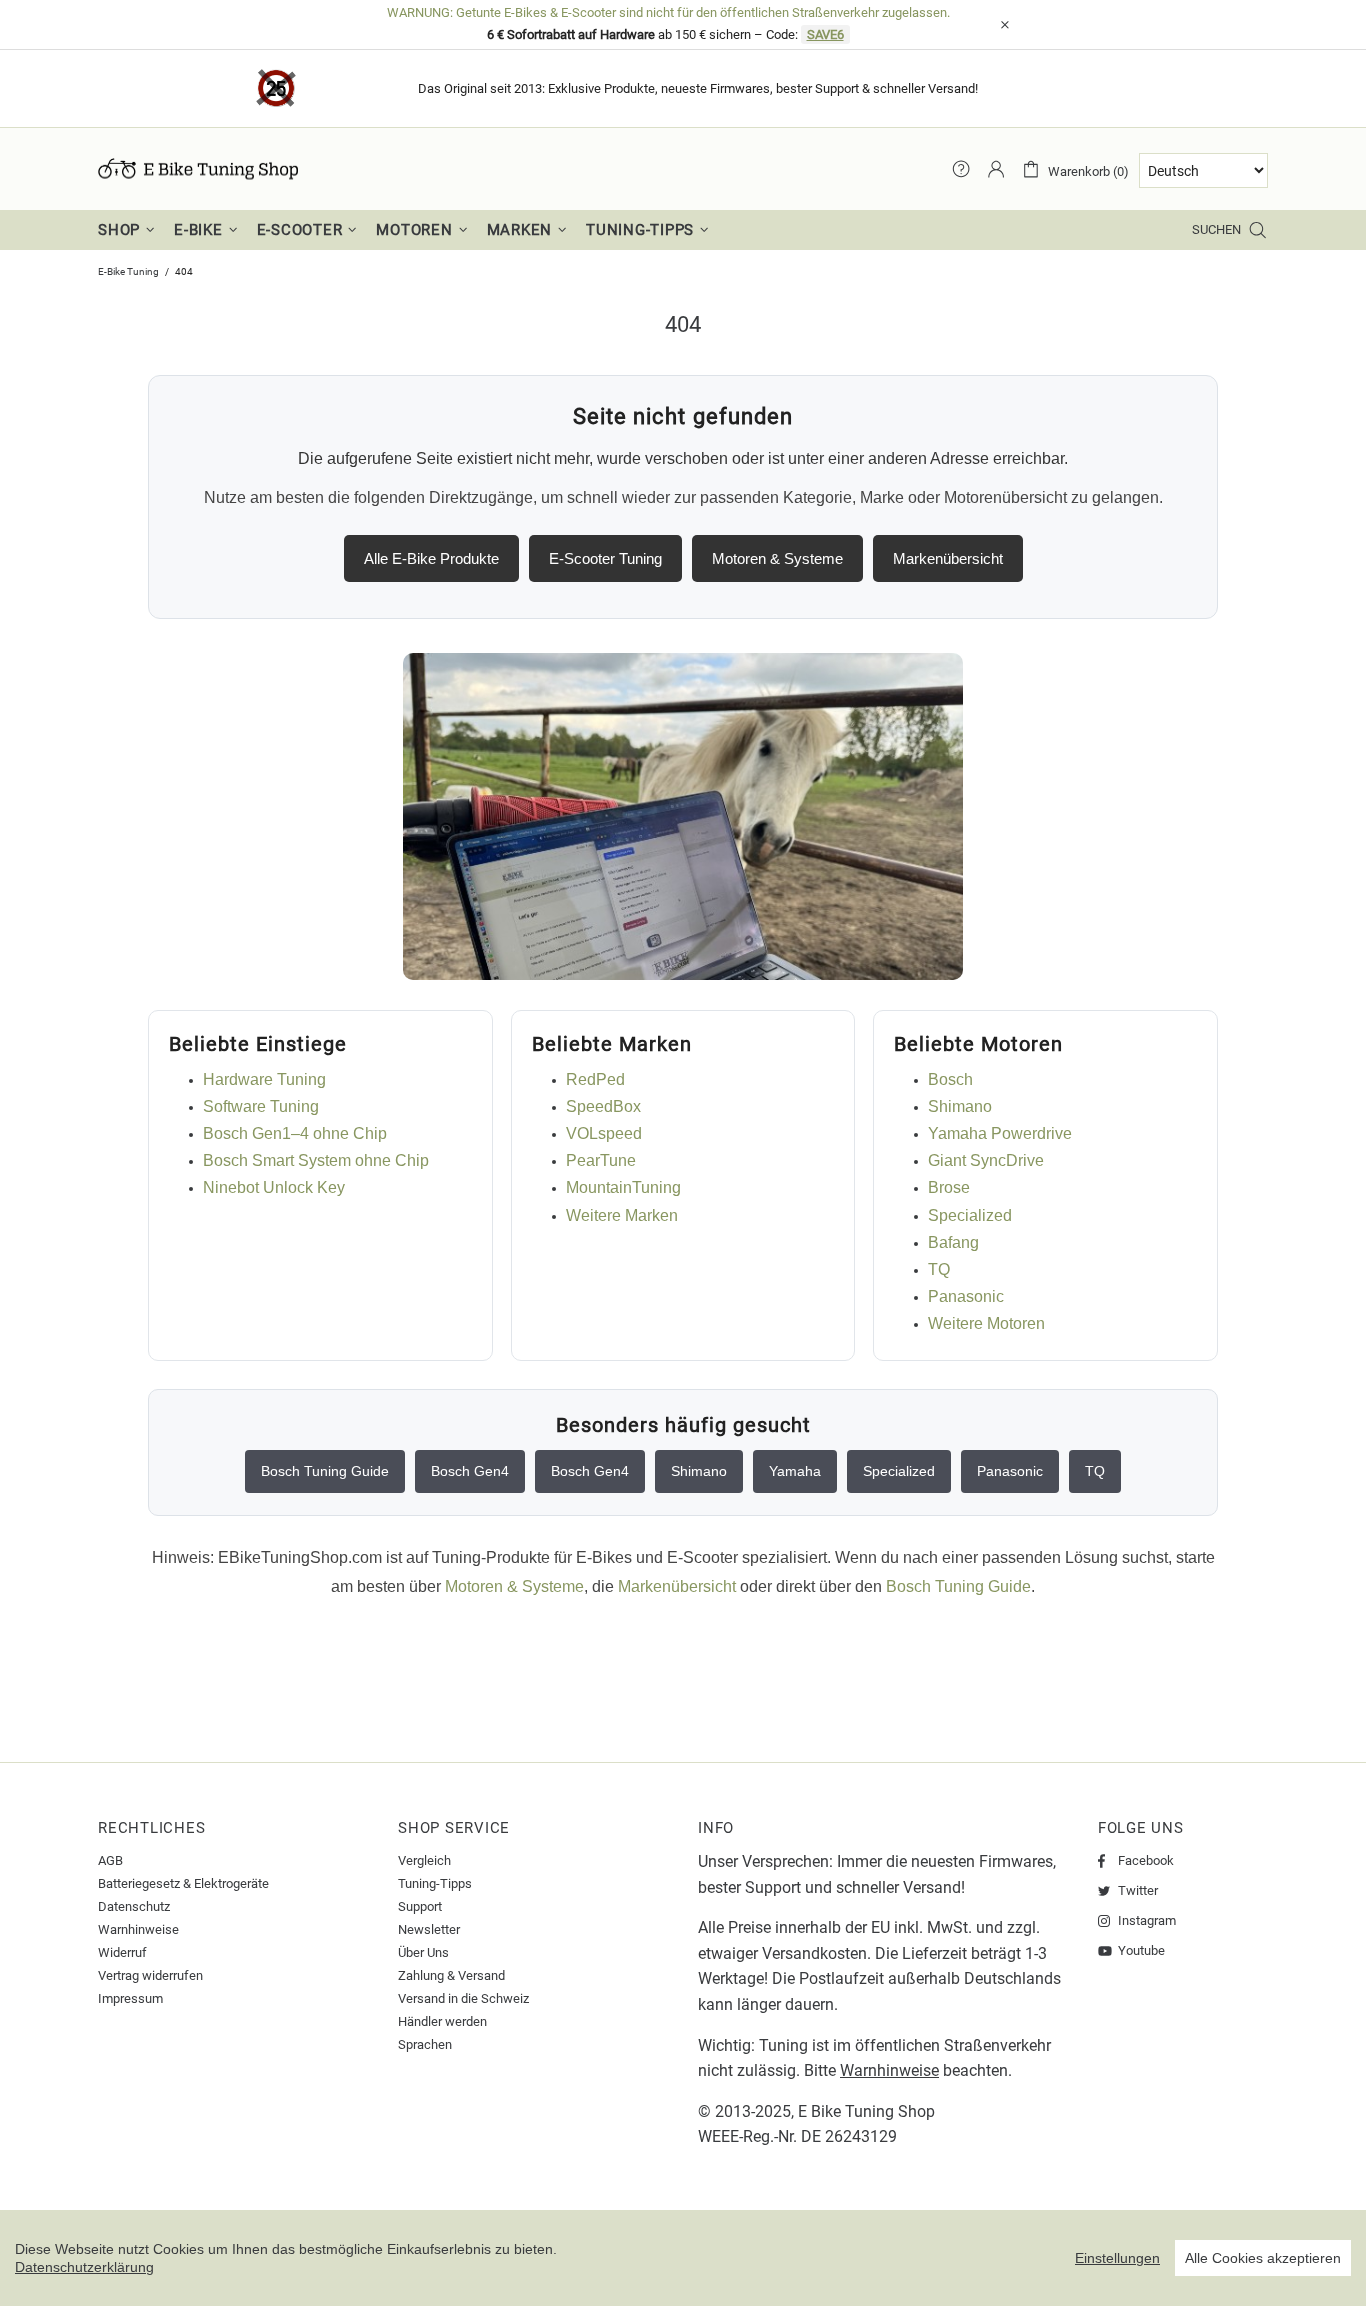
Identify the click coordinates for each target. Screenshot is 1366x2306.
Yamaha (795, 1471)
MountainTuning (623, 1187)
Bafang (953, 1242)
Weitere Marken (622, 1215)
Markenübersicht (948, 558)
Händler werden (442, 2021)
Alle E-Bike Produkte (431, 558)
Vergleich (424, 1860)
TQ (939, 1269)
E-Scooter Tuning (605, 558)
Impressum (130, 1998)
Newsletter (429, 1929)
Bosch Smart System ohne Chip (316, 1160)
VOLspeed (604, 1133)
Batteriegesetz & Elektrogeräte (183, 1883)
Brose (949, 1187)
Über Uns (423, 1952)
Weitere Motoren (986, 1323)
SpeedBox (603, 1106)
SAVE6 (825, 34)
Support (420, 1906)
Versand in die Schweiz (463, 1998)
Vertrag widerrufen (150, 1975)
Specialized (970, 1215)
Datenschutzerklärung (84, 2267)
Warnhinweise (138, 1929)
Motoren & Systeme (777, 558)
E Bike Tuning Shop (866, 2111)
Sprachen (425, 2044)
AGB (110, 1860)
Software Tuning (261, 1106)
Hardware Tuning (264, 1079)
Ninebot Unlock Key (274, 1187)
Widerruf (122, 1952)
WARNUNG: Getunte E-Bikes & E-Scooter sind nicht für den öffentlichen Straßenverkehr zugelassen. (668, 12)
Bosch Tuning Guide (325, 1471)
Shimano (960, 1106)
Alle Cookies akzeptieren (1263, 2258)
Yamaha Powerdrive (1000, 1133)
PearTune (601, 1160)
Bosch (950, 1079)
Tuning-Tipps (435, 1883)
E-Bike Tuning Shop (198, 169)
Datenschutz (134, 1906)
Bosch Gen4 (470, 1471)
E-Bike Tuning (128, 271)
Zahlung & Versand (451, 1975)
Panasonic (966, 1296)
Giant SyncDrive (986, 1160)
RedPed (595, 1079)
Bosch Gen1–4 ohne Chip (295, 1133)
